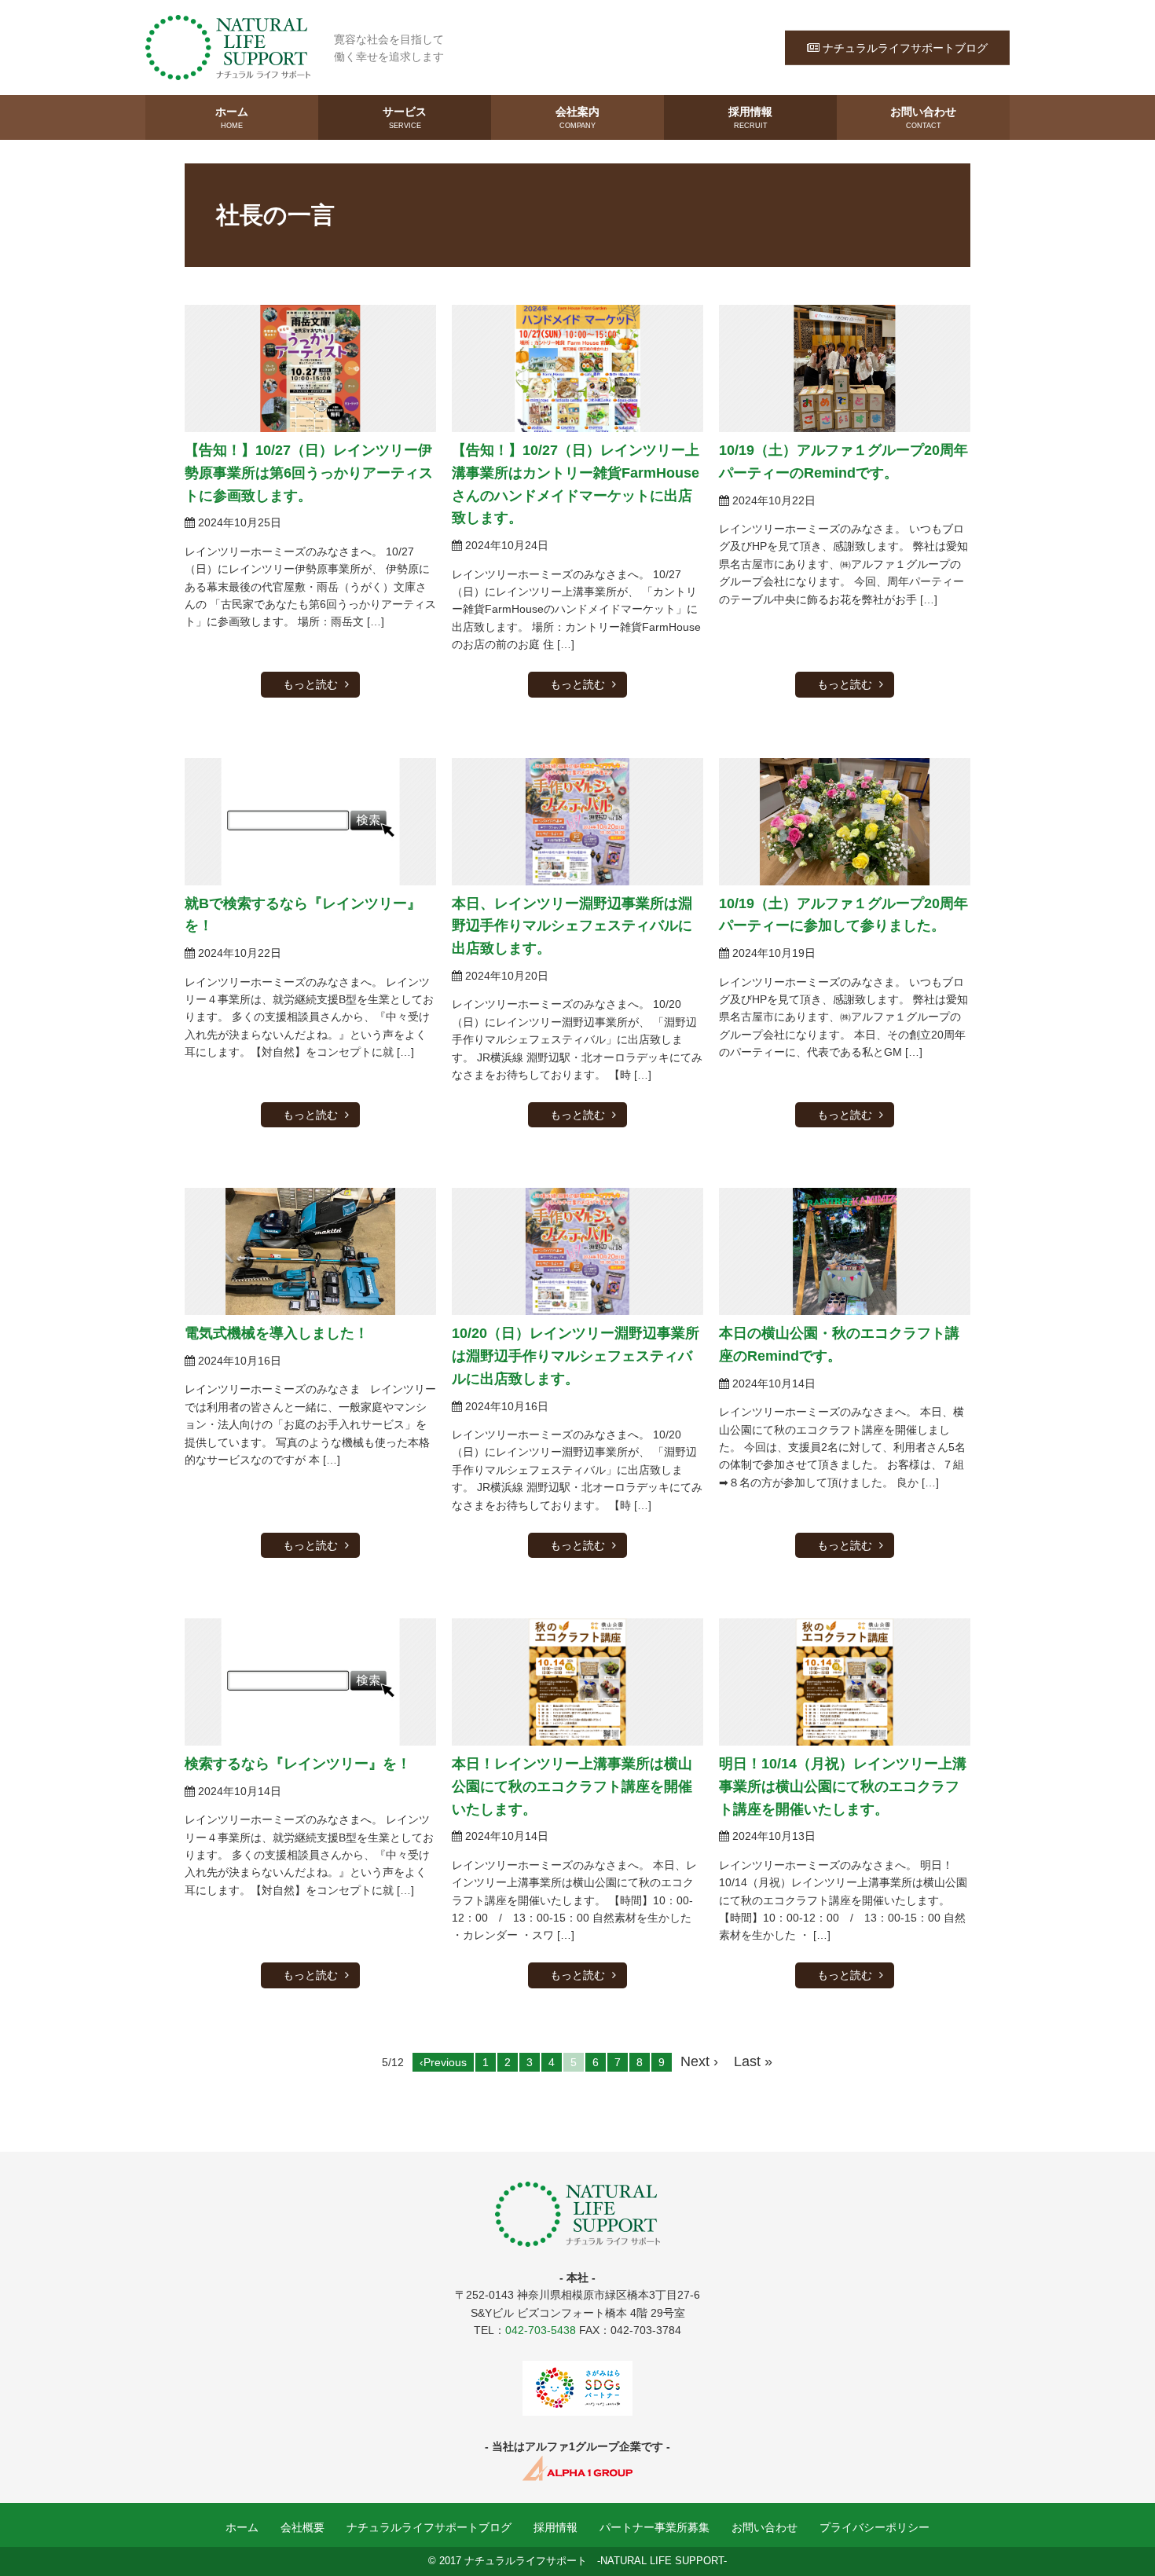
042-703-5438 (541, 2330)
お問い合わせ (923, 117)
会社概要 (302, 2527)
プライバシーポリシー (874, 2527)
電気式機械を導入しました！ (277, 1333)
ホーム (232, 117)
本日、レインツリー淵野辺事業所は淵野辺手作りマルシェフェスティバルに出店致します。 (572, 926)
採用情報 (750, 117)
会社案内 (577, 117)
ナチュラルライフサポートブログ (905, 47)
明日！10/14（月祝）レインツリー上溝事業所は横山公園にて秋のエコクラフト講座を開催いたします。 (843, 1786)
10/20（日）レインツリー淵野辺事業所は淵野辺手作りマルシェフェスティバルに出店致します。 (576, 1356)
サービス (405, 117)
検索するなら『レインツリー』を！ (298, 1764)
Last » (753, 2061)
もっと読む (310, 684)
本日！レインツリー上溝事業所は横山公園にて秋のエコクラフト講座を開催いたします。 (572, 1786)
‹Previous (443, 2062)
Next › (699, 2061)
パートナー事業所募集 (654, 2527)
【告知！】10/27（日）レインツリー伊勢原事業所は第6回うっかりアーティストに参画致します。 (309, 473)
